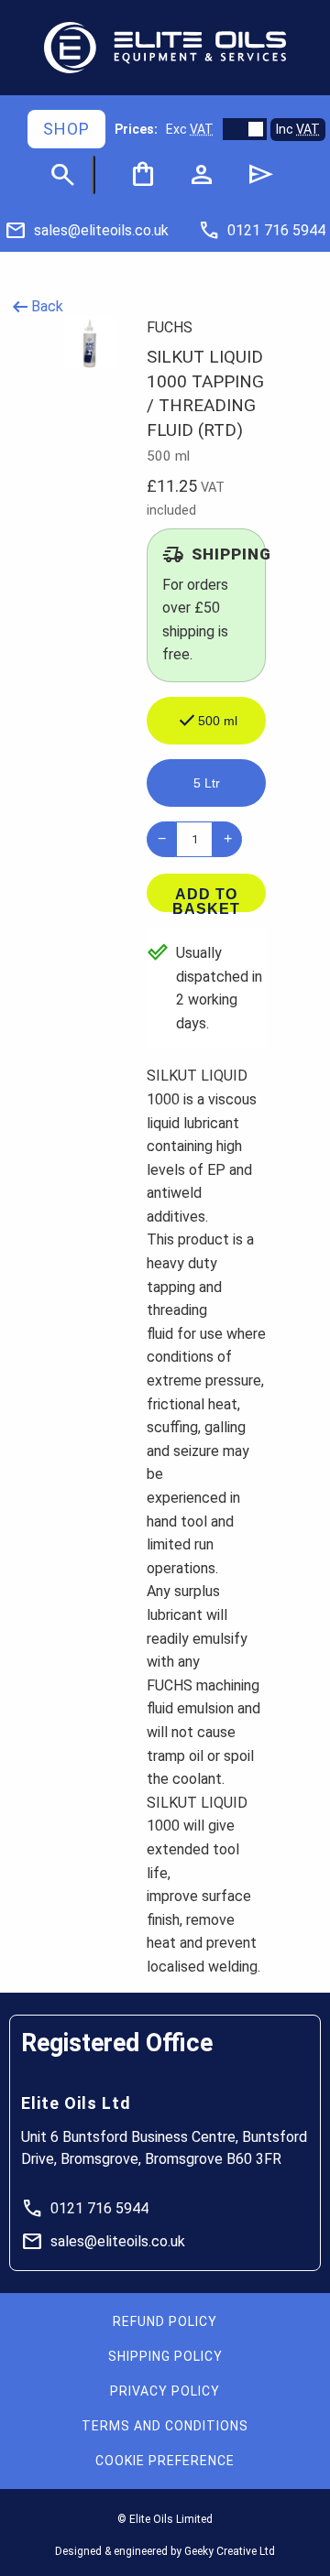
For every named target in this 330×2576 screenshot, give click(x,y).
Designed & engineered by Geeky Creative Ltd (165, 2551)
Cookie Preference (165, 2461)
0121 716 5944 (85, 2209)
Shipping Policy (165, 2356)
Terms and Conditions (165, 2426)
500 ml (207, 721)
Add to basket (206, 899)
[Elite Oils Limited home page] (165, 48)
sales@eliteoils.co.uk (103, 2242)
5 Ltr (207, 783)
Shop (66, 129)
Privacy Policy (165, 2391)
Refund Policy (165, 2321)
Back (36, 307)
